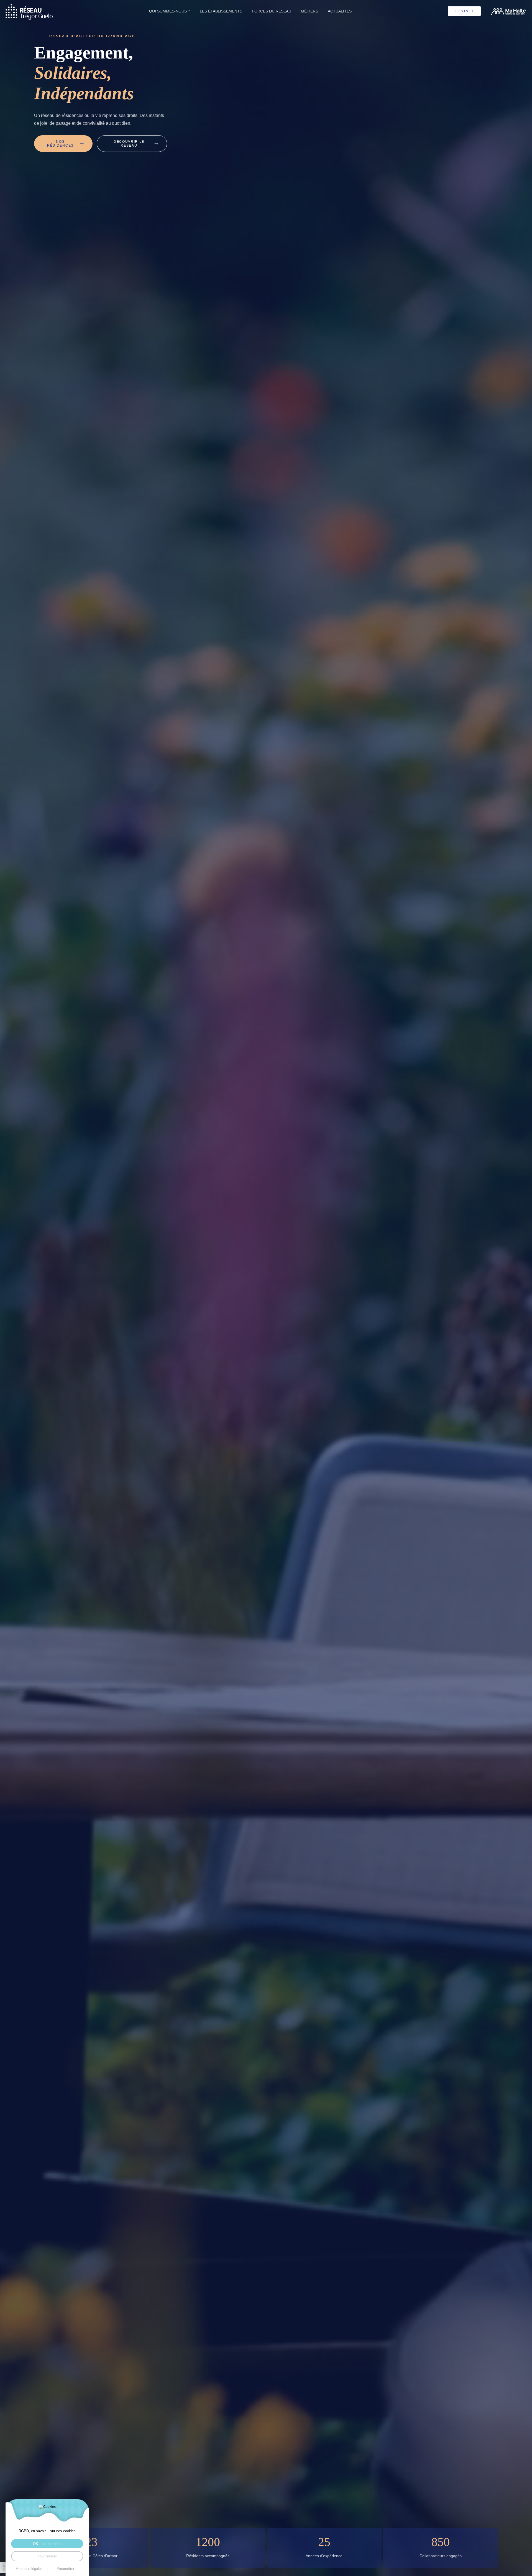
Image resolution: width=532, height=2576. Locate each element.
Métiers (310, 11)
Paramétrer (65, 2569)
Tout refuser (47, 2556)
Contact (464, 11)
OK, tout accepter (47, 2544)
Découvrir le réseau (129, 144)
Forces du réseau (272, 11)
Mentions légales (29, 2569)
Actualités (340, 11)
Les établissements (221, 11)
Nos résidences (60, 144)
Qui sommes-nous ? (170, 11)
